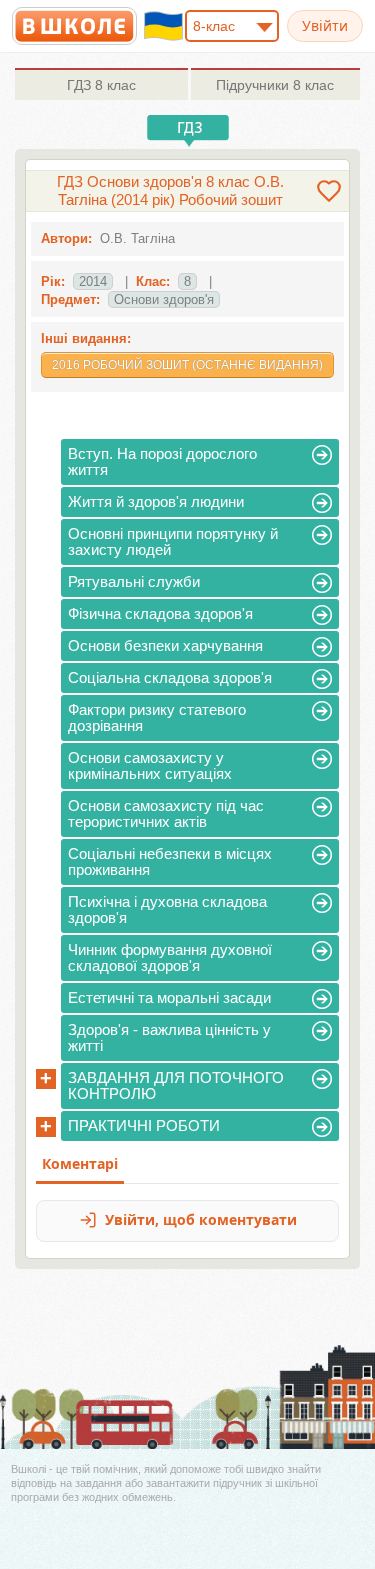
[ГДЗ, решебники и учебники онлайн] (74, 26)
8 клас (101, 85)
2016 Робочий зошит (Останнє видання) (187, 365)
